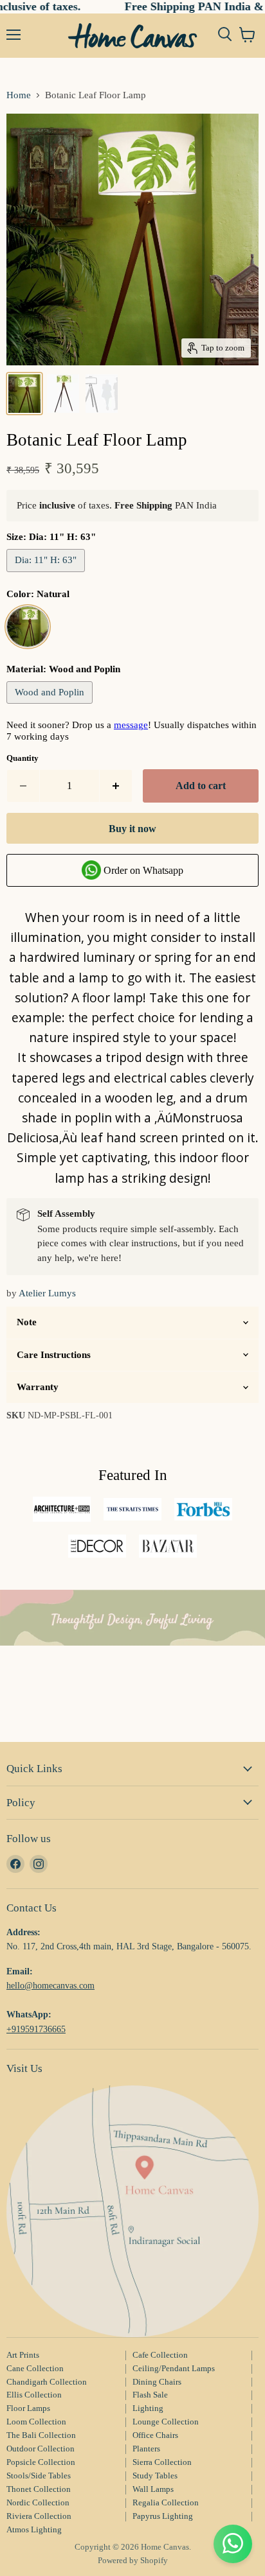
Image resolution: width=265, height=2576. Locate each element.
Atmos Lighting (34, 2529)
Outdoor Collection (41, 2449)
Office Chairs (155, 2435)
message (131, 725)
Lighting (148, 2408)
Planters (146, 2449)
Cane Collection (35, 2368)
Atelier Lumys (47, 1293)
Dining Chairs (157, 2382)
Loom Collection (36, 2422)
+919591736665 (36, 2029)
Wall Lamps (153, 2489)
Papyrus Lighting (163, 2516)
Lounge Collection (166, 2422)
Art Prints (23, 2355)
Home (19, 95)
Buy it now (132, 829)
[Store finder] (132, 2211)
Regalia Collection (166, 2502)
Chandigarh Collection (47, 2382)
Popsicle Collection (41, 2462)
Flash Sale (150, 2395)
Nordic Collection (38, 2502)
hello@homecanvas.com (50, 1985)
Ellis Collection (34, 2395)
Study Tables (155, 2476)
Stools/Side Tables (39, 2476)
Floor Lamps (28, 2408)
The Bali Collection (41, 2435)
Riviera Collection (39, 2516)
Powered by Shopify (133, 2560)
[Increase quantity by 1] (116, 786)
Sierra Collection (162, 2462)
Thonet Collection (39, 2489)
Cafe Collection (160, 2355)
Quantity (23, 758)
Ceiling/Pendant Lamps (174, 2368)
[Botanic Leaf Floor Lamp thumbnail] (24, 394)
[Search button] (225, 35)
